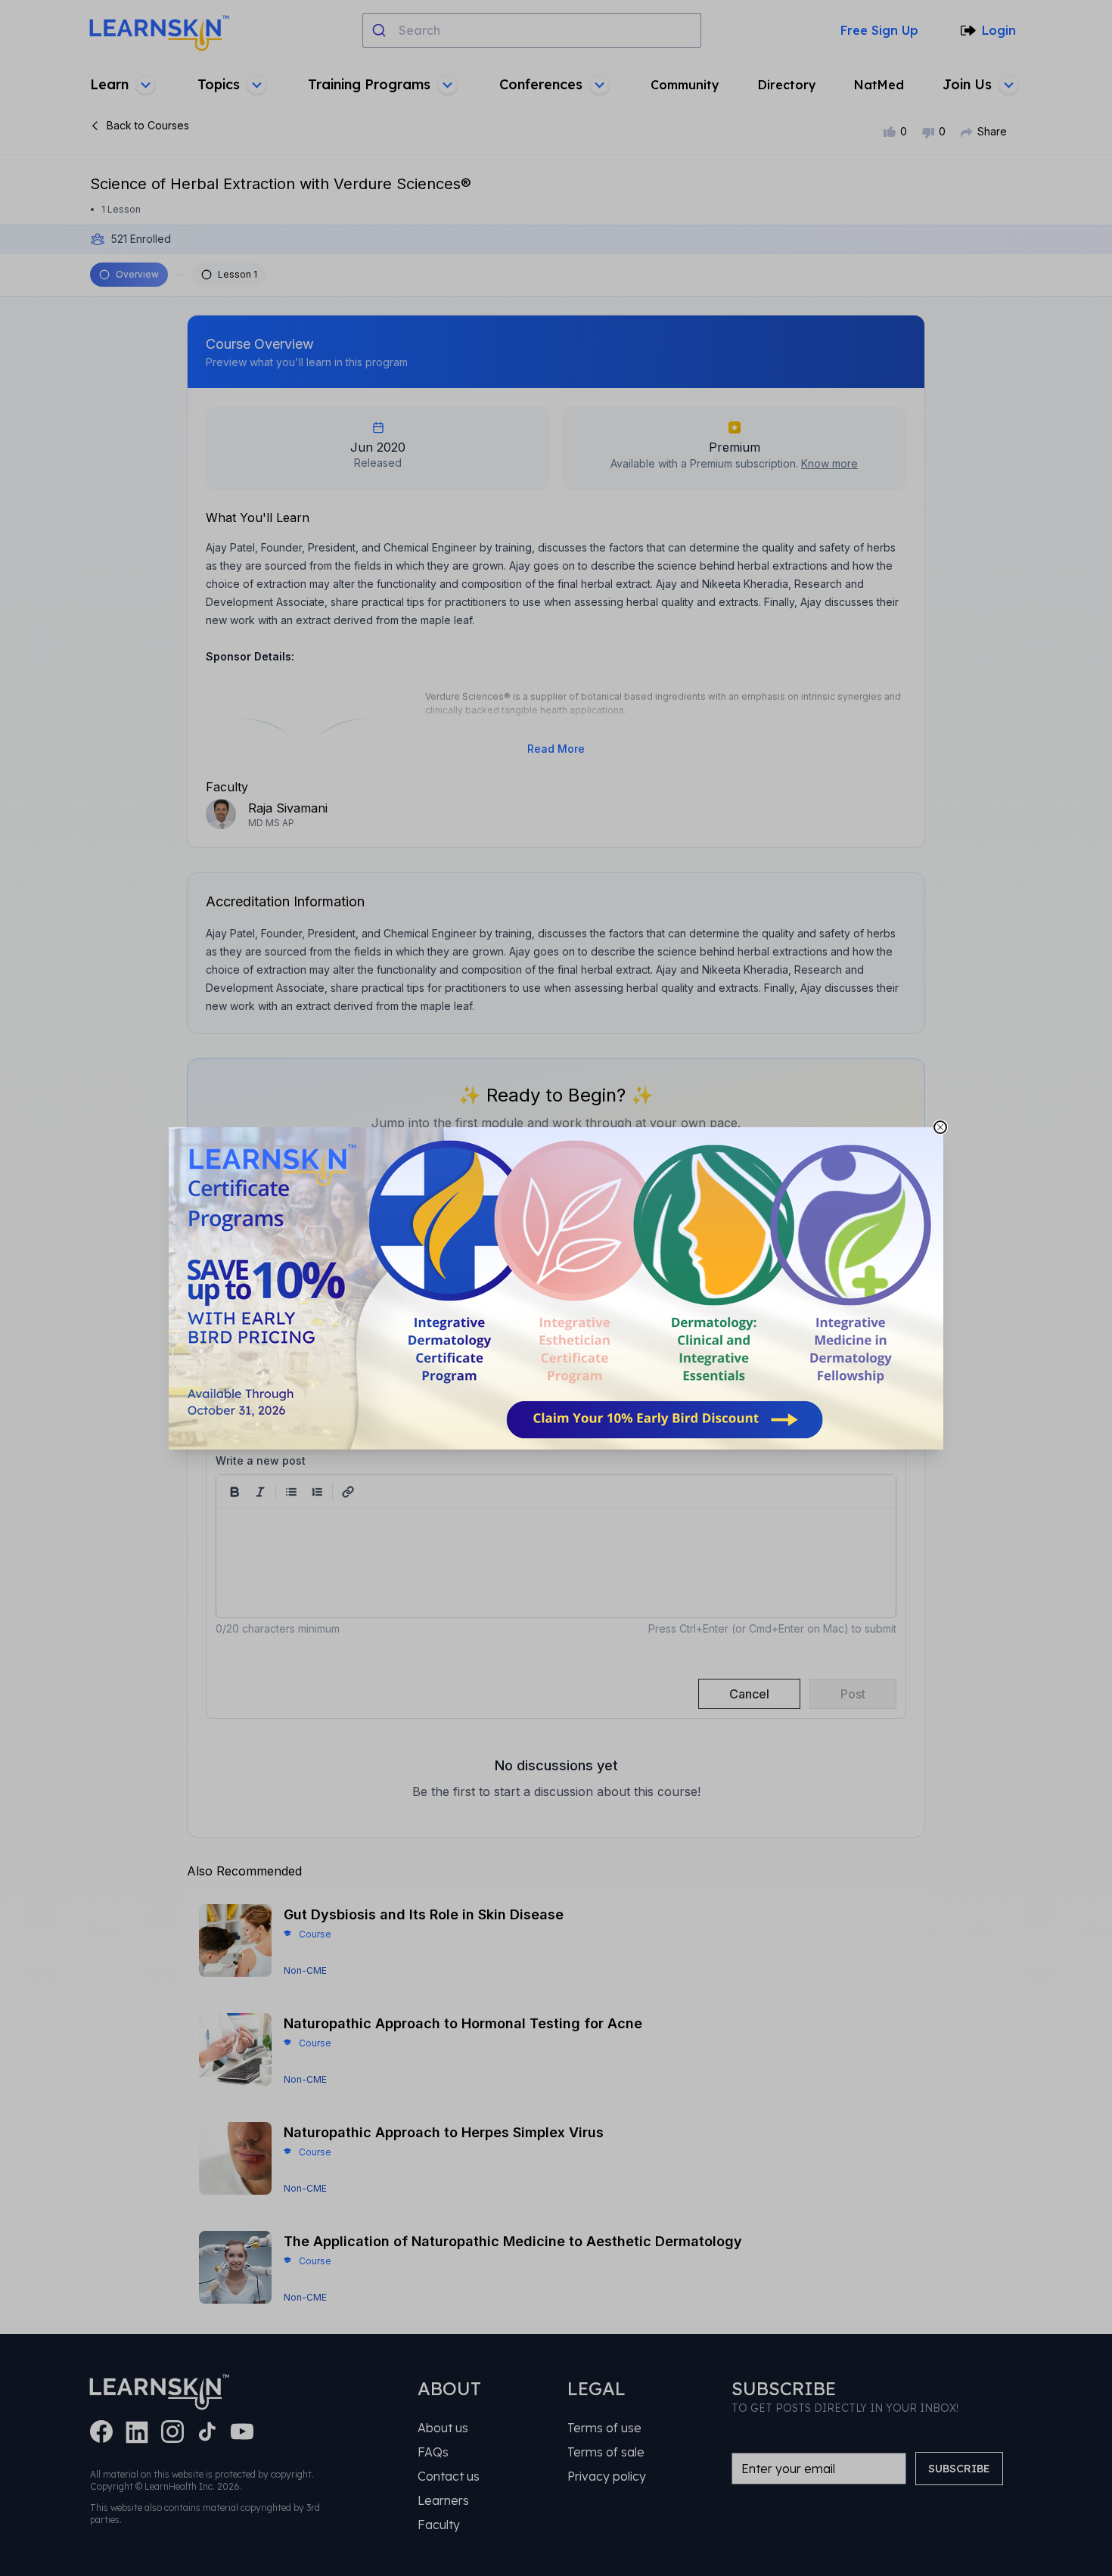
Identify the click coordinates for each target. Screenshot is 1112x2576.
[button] (556, 1288)
